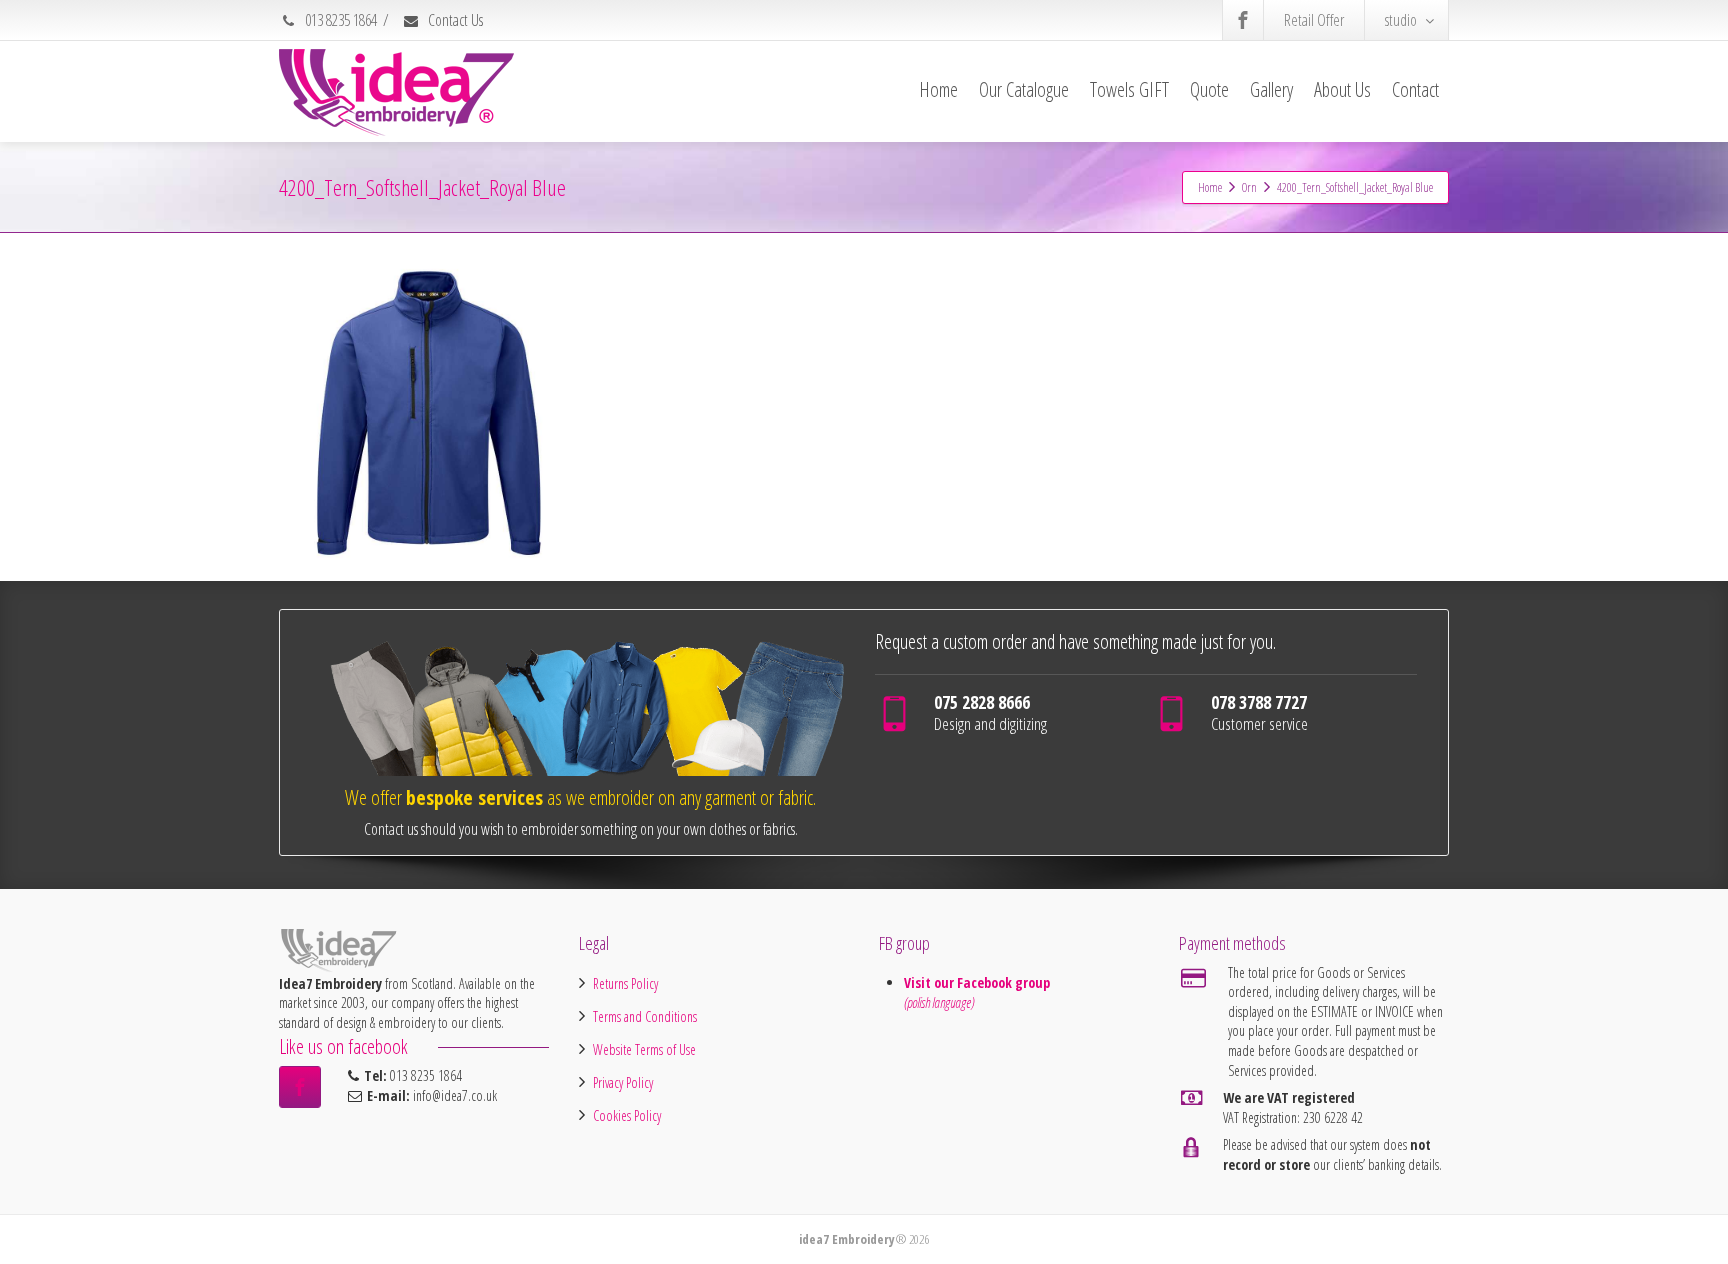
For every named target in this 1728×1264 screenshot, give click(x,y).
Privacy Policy (623, 1082)
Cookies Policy (627, 1115)
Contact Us (454, 20)
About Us (1342, 89)
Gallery (1271, 89)
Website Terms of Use (644, 1049)
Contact (1415, 89)
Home (938, 89)
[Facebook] (1243, 20)
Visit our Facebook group (979, 982)
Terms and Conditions (645, 1016)
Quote (1209, 89)
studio (1401, 20)
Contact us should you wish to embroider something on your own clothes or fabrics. (581, 829)
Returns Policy (625, 983)
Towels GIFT (1129, 89)
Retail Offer (1314, 20)
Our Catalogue (1024, 89)
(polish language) (939, 1002)
